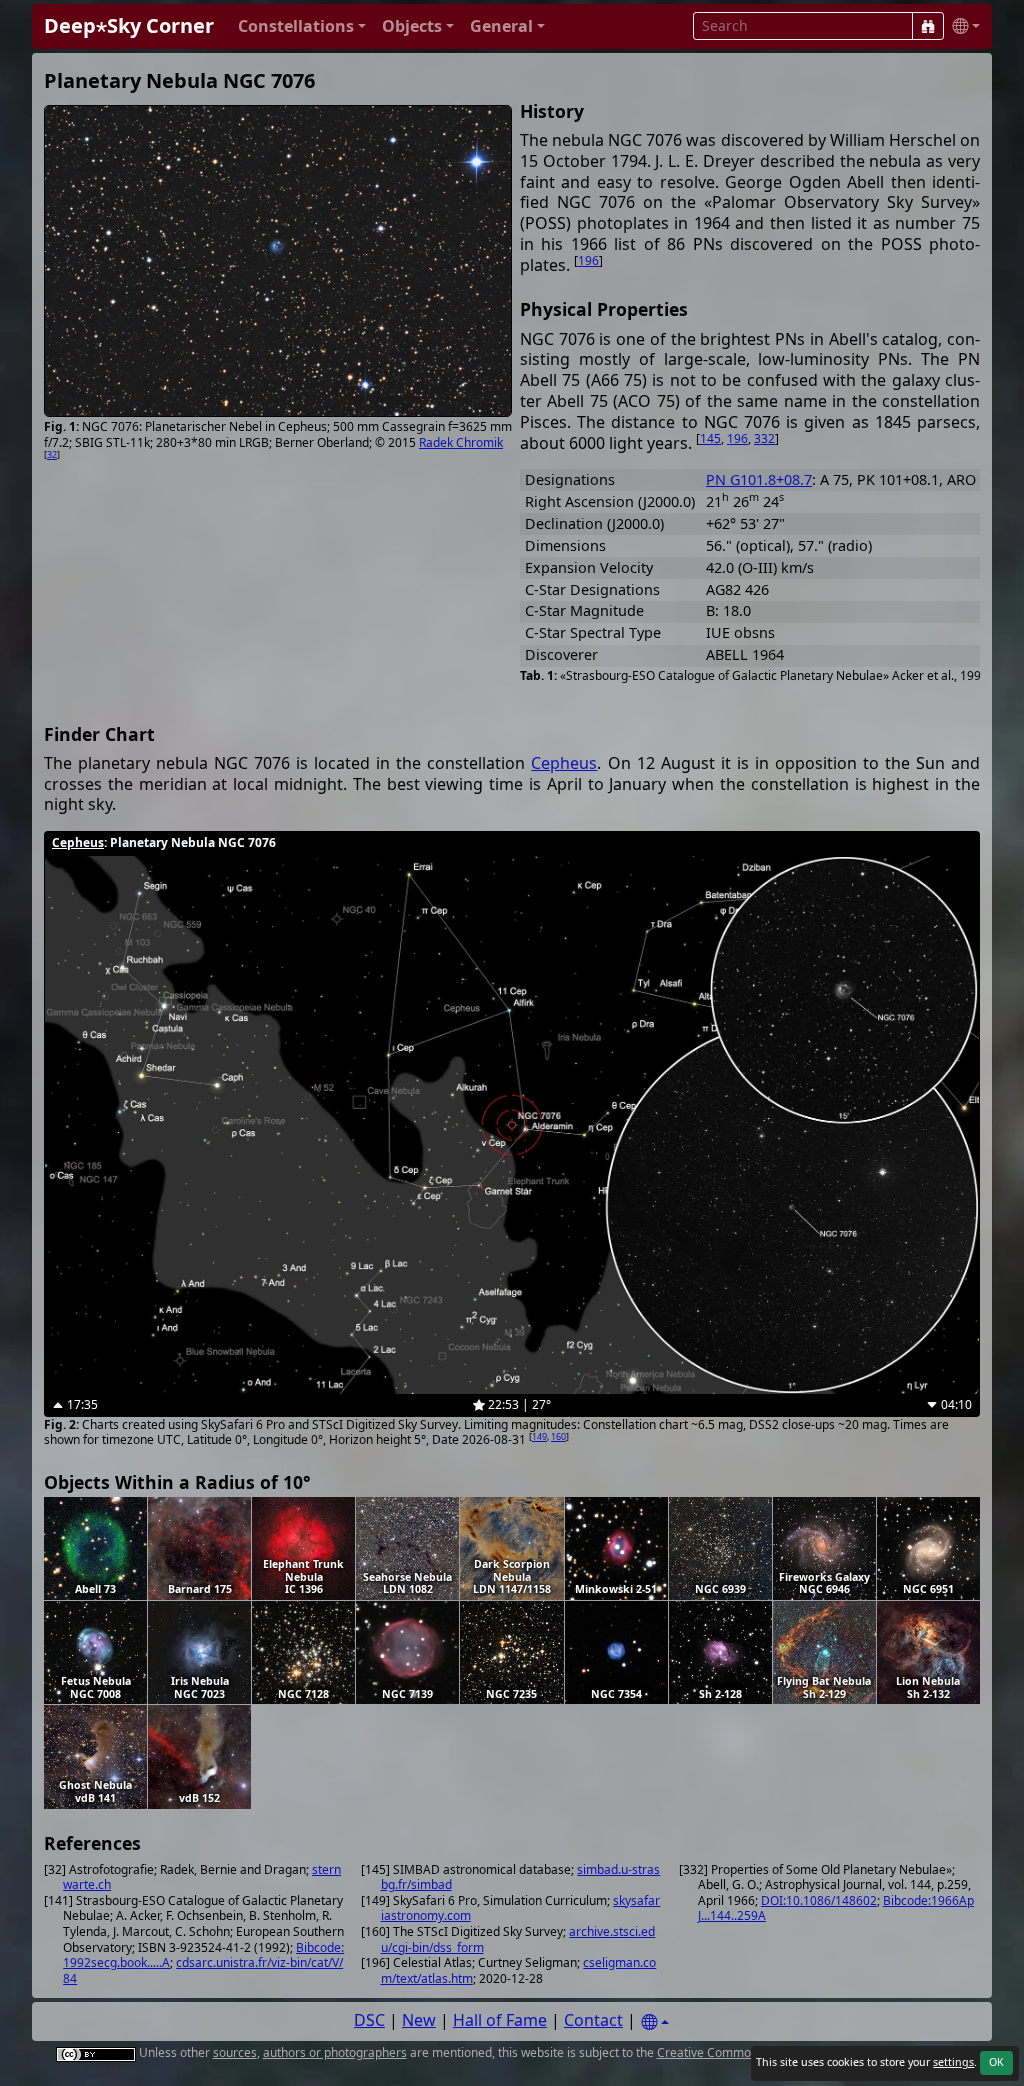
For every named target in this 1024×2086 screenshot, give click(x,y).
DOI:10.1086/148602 (819, 1900)
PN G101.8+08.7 (759, 479)
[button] (302, 26)
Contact (593, 2020)
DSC (369, 2020)
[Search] (928, 26)
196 (588, 260)
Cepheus (564, 763)
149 (539, 1436)
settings (953, 2062)
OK (996, 2062)
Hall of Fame (500, 2020)
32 (52, 454)
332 (764, 438)
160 (558, 1436)
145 (710, 438)
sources (235, 2052)
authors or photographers (335, 2052)
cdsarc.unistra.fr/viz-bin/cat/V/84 (203, 1970)
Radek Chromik (461, 442)
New (419, 2020)
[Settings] (655, 2022)
